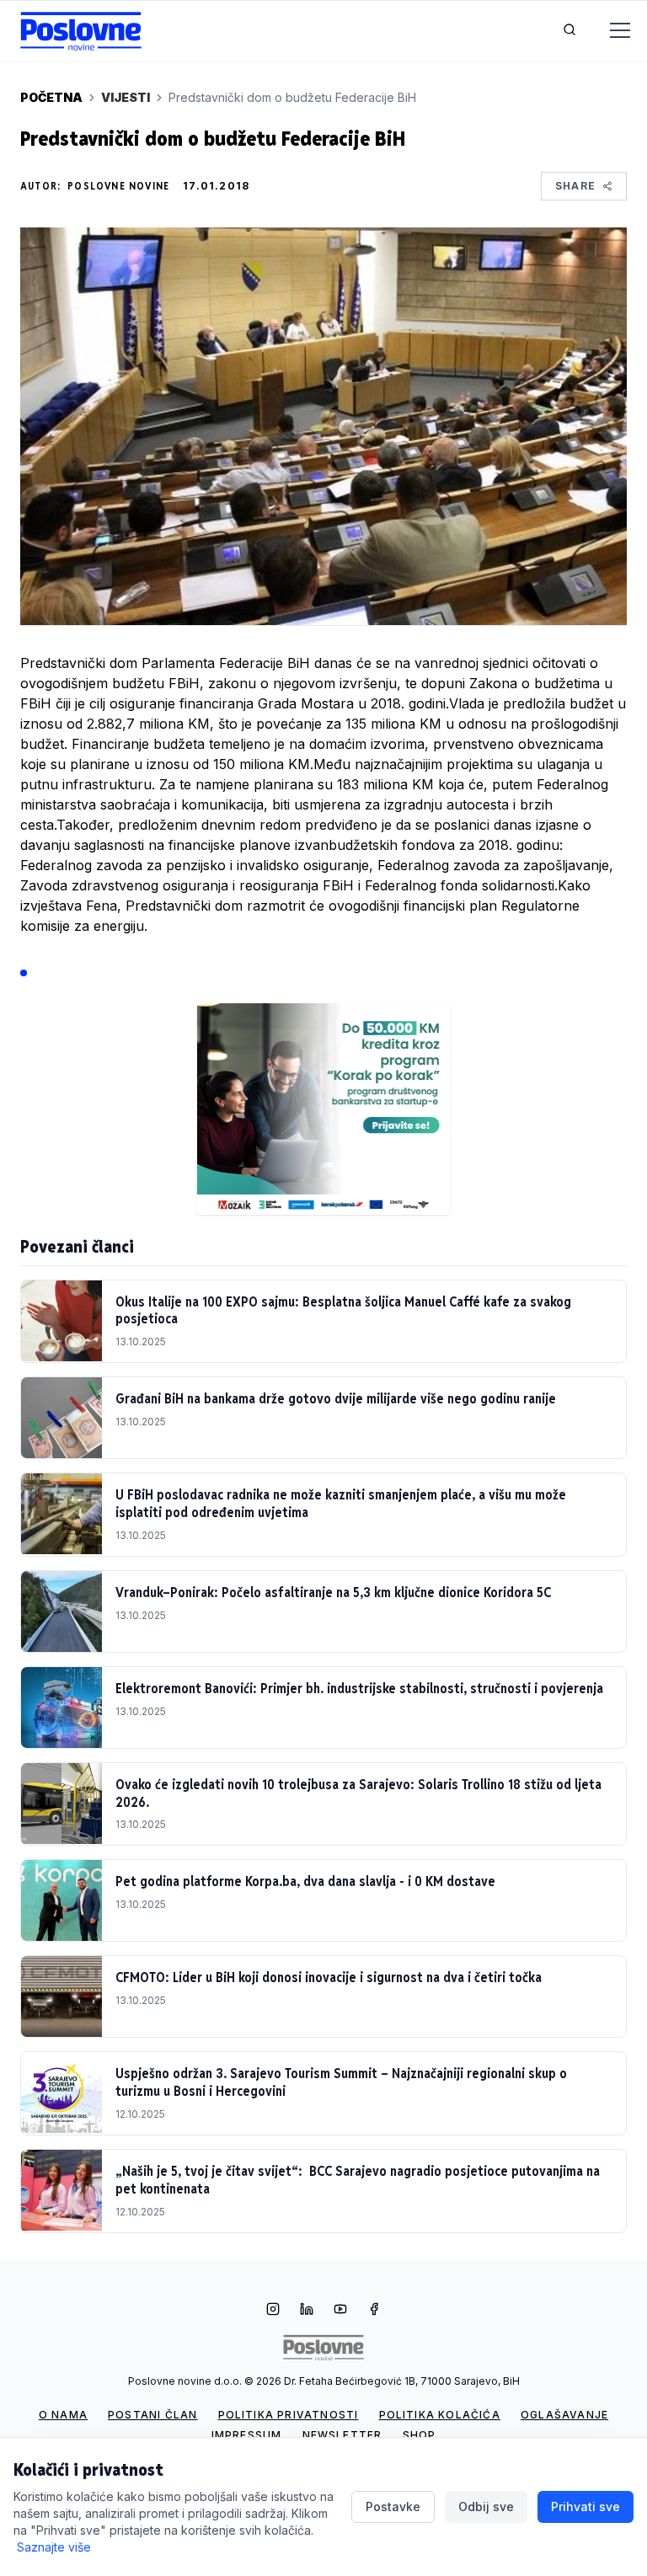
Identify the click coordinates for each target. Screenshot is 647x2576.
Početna (51, 97)
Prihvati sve (586, 2507)
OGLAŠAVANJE (564, 2415)
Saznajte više (54, 2547)
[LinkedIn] (307, 2311)
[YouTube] (340, 2311)
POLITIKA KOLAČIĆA (440, 2415)
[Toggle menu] (610, 31)
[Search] (569, 31)
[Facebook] (374, 2311)
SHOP (420, 2435)
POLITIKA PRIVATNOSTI (289, 2415)
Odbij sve (486, 2507)
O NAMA (63, 2415)
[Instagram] (273, 2311)
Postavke (393, 2507)
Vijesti (126, 97)
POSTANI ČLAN (152, 2415)
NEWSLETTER (342, 2435)
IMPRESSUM (247, 2435)
